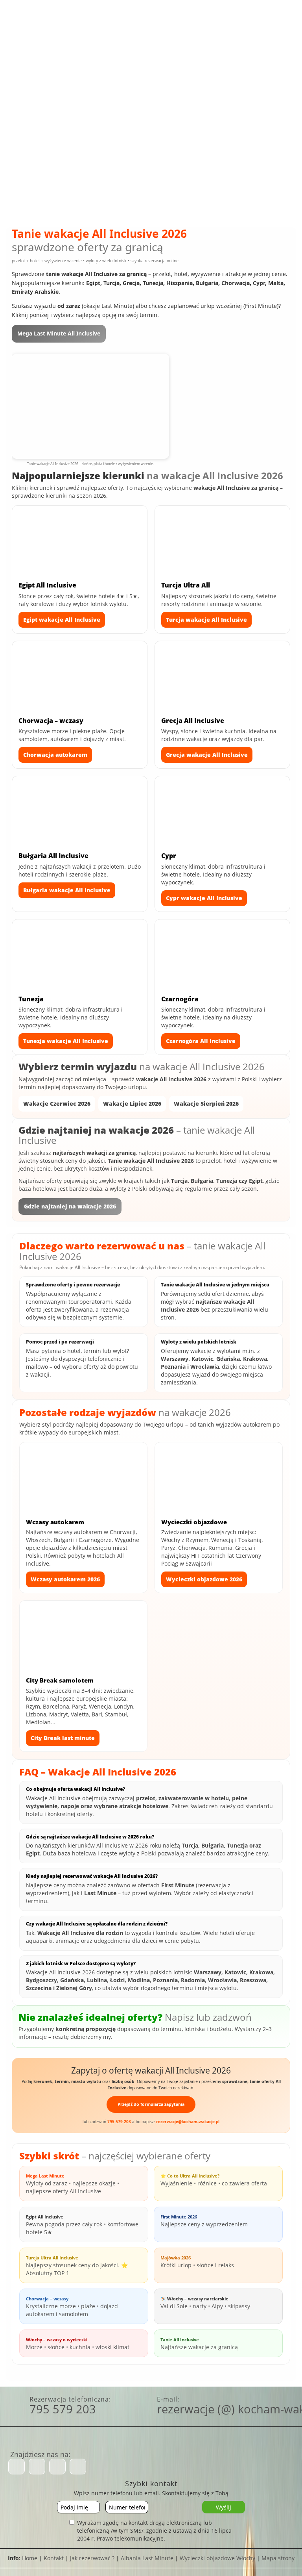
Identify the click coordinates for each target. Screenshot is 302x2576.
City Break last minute (63, 1738)
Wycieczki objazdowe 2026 (204, 1579)
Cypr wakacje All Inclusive (204, 898)
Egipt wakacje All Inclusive (62, 620)
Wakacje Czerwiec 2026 (57, 1104)
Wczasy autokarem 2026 (65, 1579)
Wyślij (224, 2507)
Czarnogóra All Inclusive (201, 1041)
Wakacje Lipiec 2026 (132, 1104)
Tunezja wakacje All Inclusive (66, 1041)
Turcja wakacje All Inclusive (206, 620)
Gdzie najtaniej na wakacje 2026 (70, 1206)
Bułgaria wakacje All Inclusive (67, 890)
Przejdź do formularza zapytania (151, 2104)
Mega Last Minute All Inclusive (59, 333)
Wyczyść (154, 184)
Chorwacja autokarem (55, 755)
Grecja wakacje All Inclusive (207, 755)
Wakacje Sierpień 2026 (206, 1104)
